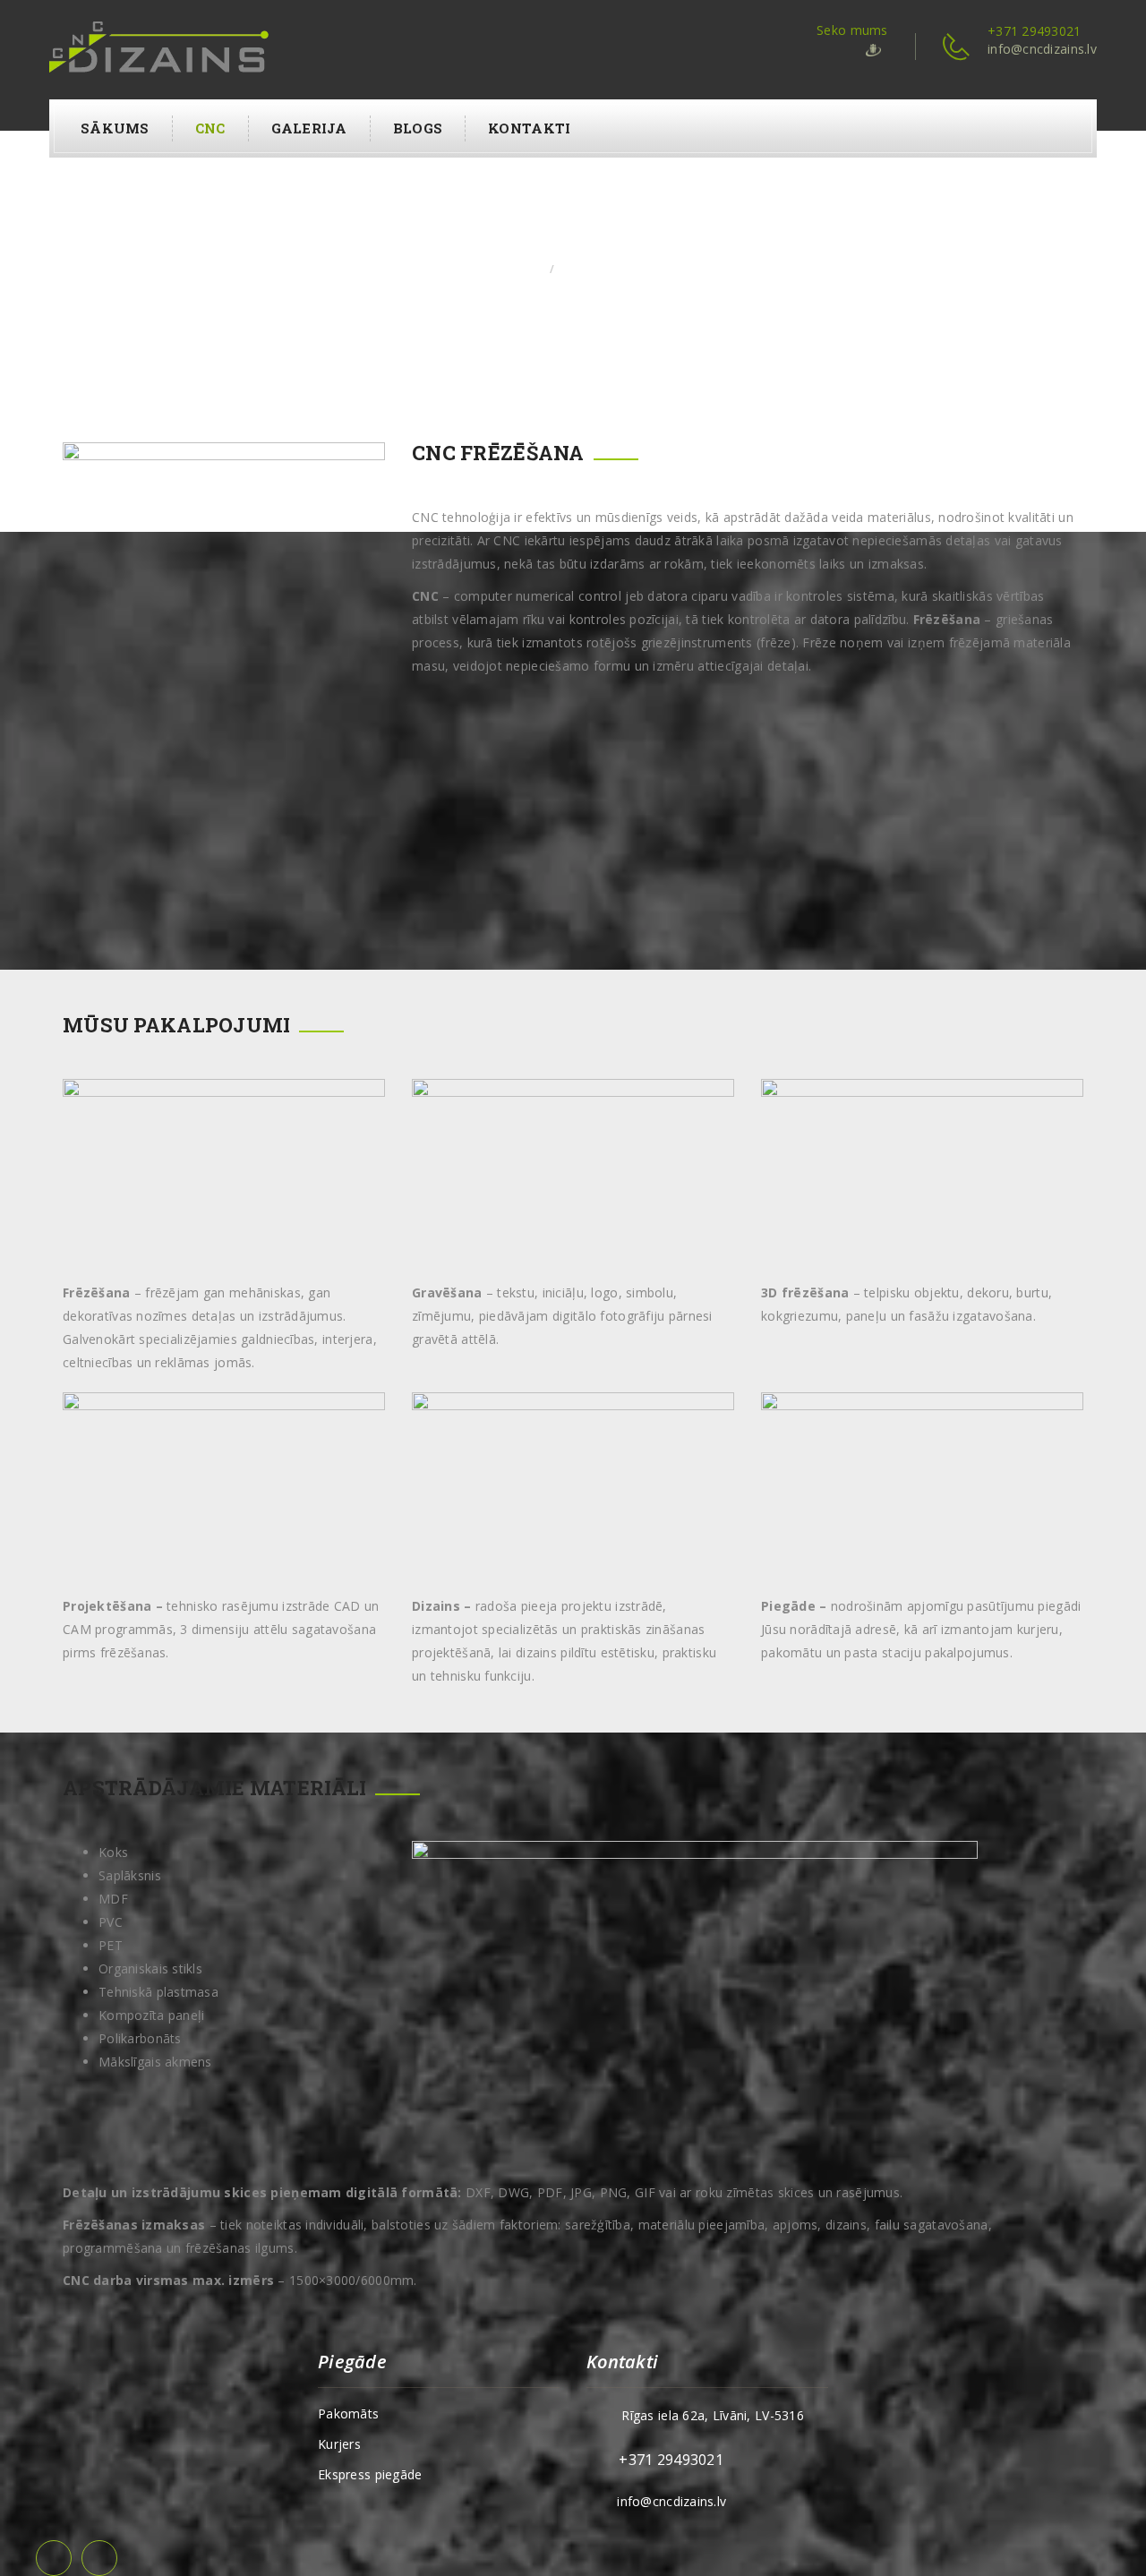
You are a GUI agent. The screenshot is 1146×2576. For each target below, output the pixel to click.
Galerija (309, 128)
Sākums (115, 128)
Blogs (418, 128)
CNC (210, 128)
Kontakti (529, 128)
